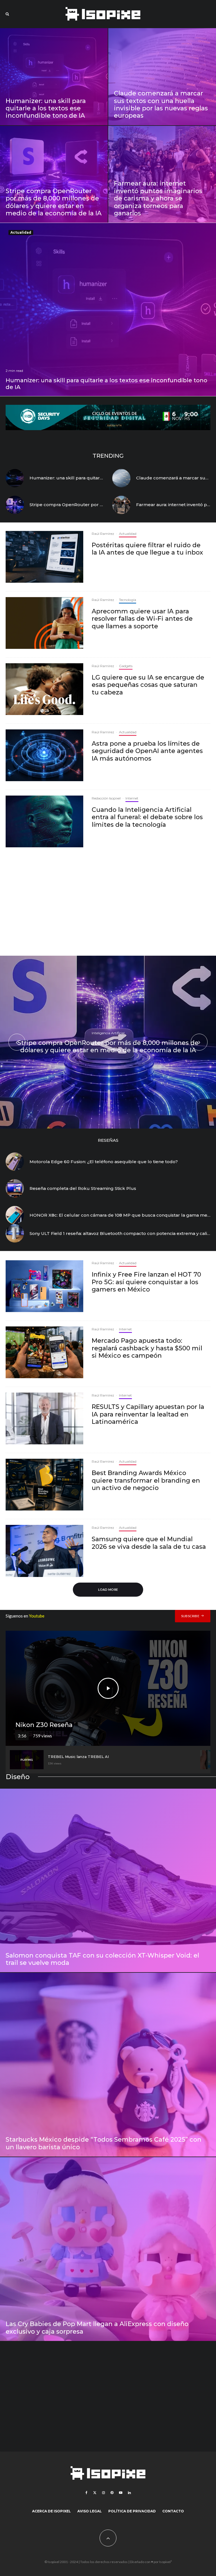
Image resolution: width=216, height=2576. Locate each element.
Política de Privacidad (132, 2511)
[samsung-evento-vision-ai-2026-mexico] (44, 1551)
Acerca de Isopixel (51, 2511)
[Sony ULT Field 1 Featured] (15, 1233)
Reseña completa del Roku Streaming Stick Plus (83, 1188)
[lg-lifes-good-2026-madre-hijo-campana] (44, 689)
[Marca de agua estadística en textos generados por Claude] (121, 478)
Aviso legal (90, 2511)
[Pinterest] (112, 2493)
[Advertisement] (108, 904)
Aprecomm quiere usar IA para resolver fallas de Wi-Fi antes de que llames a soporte (142, 619)
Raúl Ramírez (103, 534)
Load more (108, 1589)
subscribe (190, 1616)
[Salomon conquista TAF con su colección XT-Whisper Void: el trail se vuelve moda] (108, 1881)
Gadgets (126, 666)
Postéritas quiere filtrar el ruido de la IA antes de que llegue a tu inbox (147, 549)
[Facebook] (86, 2493)
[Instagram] (103, 2493)
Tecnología (128, 600)
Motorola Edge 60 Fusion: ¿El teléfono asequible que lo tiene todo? (104, 1162)
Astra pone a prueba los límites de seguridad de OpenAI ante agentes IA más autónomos (147, 751)
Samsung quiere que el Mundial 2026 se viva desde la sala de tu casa (149, 1543)
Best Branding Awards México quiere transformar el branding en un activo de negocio (146, 1481)
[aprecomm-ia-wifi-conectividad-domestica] (44, 623)
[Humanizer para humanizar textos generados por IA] (15, 478)
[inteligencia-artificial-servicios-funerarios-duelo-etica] (44, 821)
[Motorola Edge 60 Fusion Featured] (15, 1162)
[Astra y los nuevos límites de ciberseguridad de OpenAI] (44, 755)
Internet (132, 798)
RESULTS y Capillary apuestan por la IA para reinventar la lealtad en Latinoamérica (148, 1414)
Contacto (173, 2511)
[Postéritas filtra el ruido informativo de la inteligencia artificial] (44, 557)
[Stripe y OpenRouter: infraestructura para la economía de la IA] (15, 505)
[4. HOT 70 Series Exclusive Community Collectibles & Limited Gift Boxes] (44, 1286)
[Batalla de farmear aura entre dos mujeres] (121, 505)
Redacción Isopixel (106, 798)
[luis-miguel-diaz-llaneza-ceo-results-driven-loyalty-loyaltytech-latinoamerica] (44, 1418)
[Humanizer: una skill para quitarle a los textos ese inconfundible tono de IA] (54, 77)
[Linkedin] (129, 2493)
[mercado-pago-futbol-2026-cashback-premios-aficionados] (44, 1352)
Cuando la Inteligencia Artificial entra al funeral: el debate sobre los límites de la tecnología (147, 817)
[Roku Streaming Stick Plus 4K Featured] (15, 1188)
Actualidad (21, 232)
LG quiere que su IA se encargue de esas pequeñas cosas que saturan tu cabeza (148, 685)
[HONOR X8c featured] (15, 1215)
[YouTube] (121, 2493)
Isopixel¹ (166, 2562)
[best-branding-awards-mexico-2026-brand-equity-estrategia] (44, 1485)
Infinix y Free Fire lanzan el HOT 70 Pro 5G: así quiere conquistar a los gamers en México (146, 1282)
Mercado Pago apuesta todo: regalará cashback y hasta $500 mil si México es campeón (147, 1348)
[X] (95, 2493)
